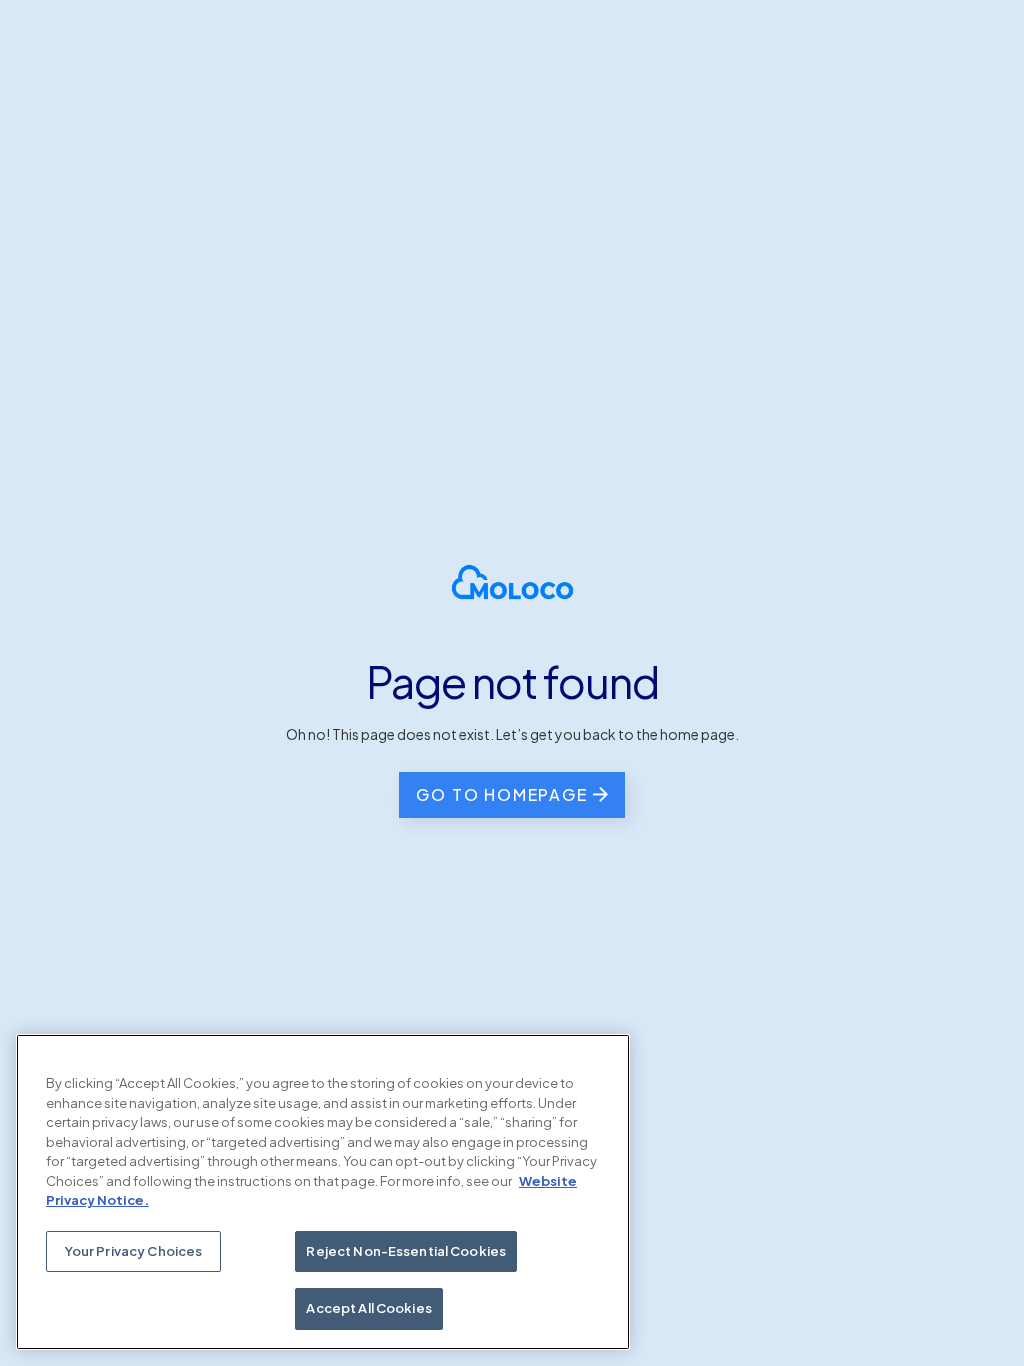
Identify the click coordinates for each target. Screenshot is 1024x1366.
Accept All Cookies (368, 1308)
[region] (323, 1192)
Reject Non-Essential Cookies (406, 1251)
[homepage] (512, 582)
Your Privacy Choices (134, 1251)
